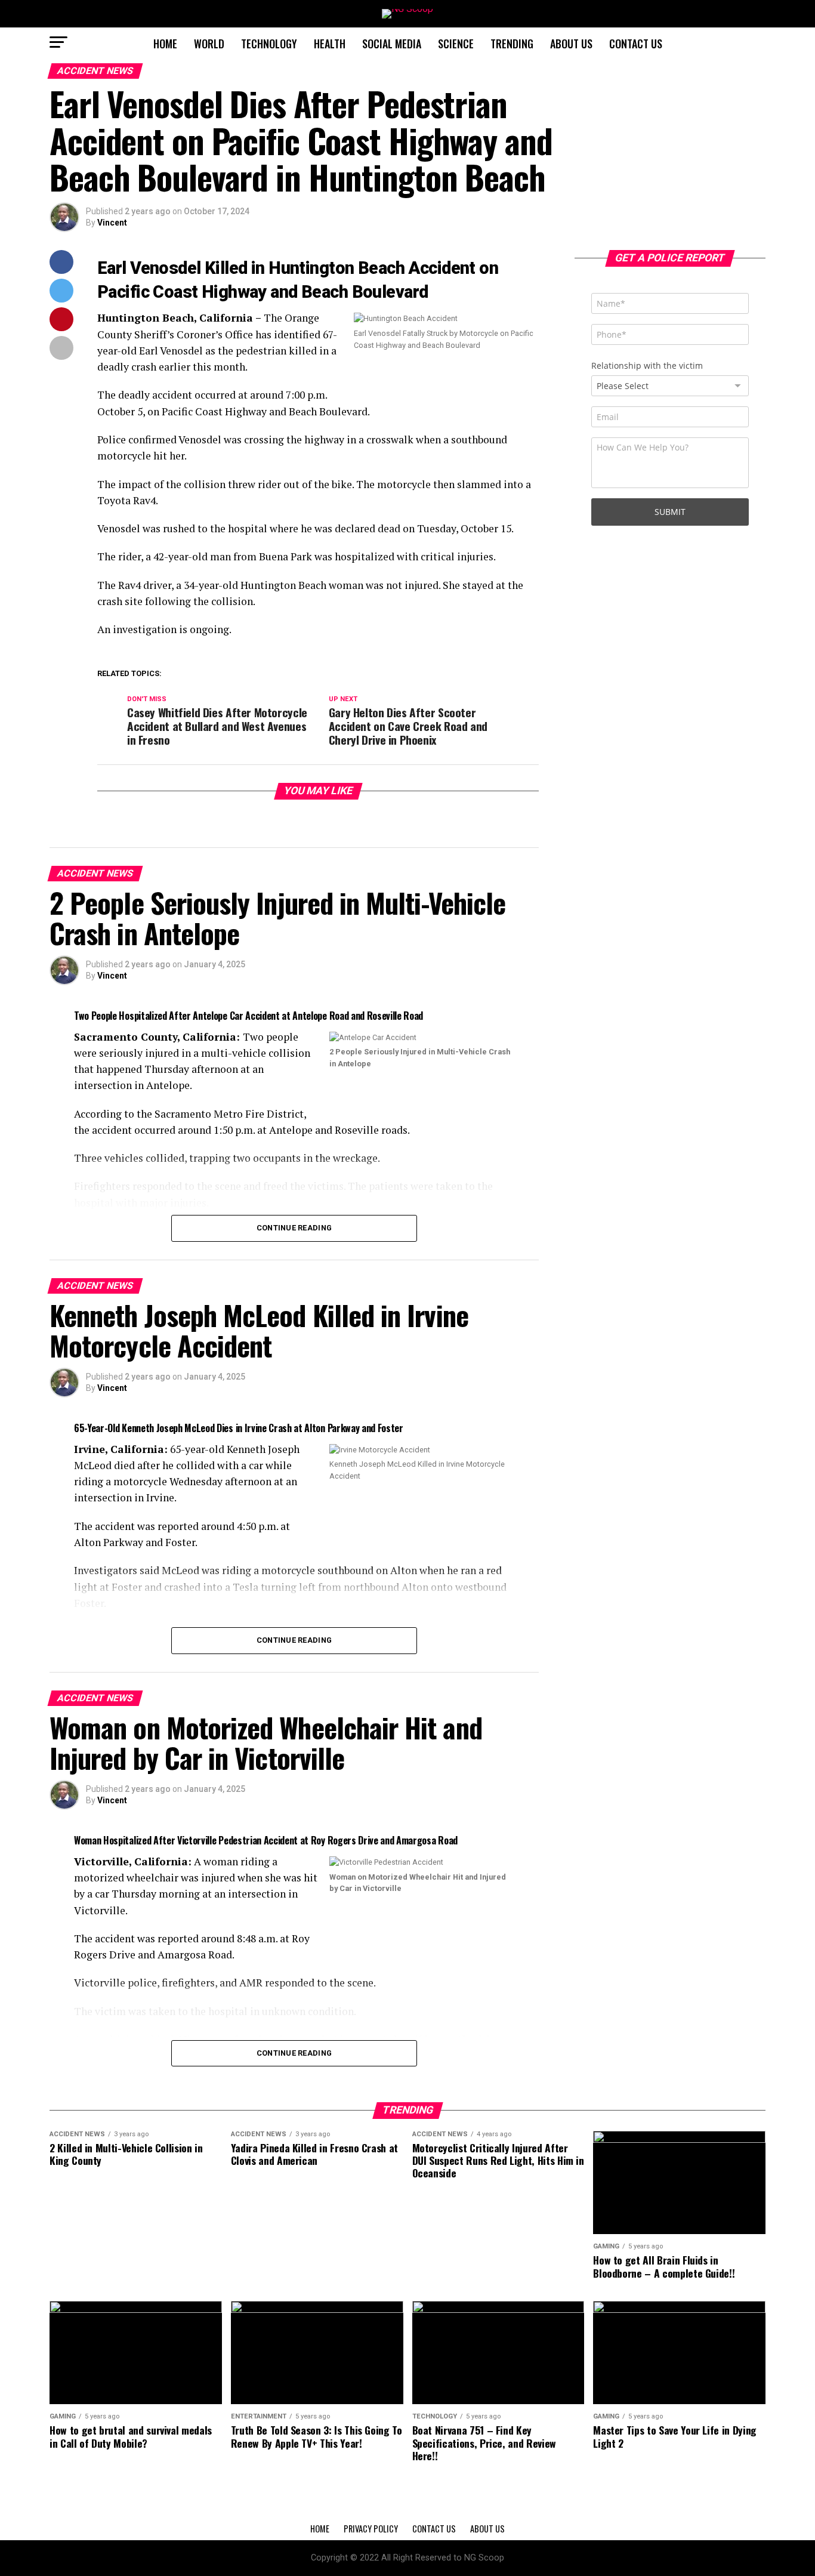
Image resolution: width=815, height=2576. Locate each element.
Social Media (392, 44)
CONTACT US (636, 44)
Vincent (112, 223)
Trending (512, 44)
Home (165, 44)
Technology (269, 44)
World (209, 44)
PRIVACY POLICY (371, 2529)
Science (456, 44)
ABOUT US (571, 44)
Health (330, 44)
